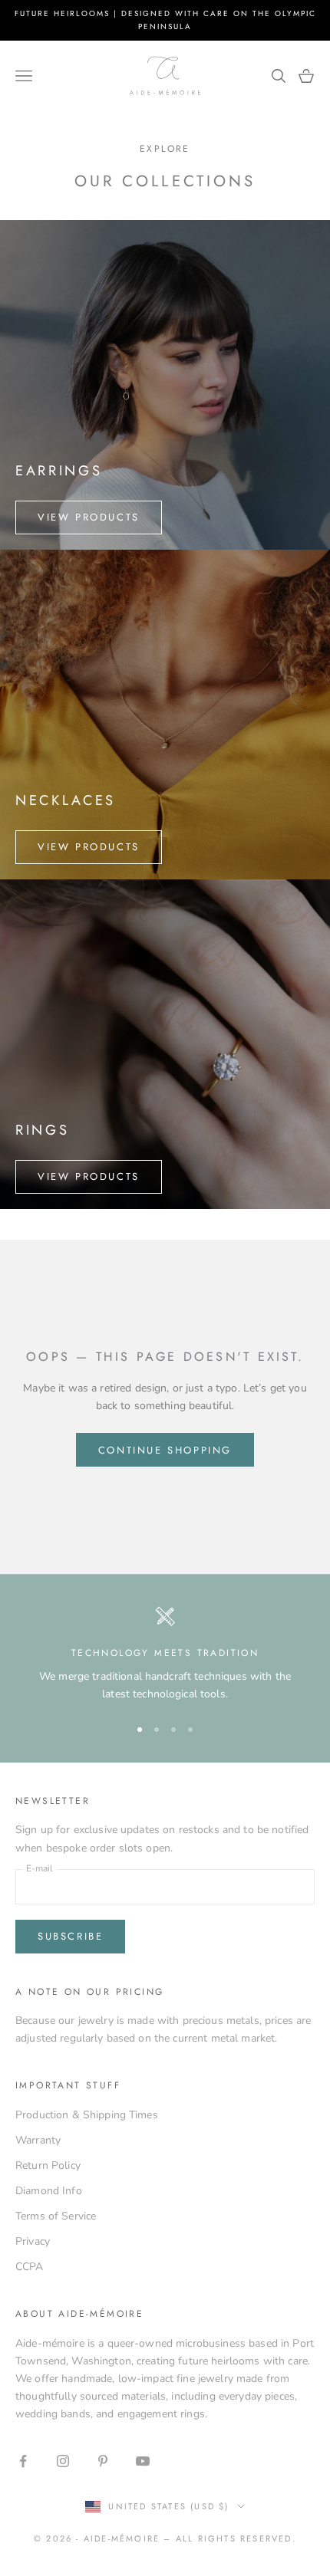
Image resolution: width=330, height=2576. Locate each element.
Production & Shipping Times (87, 2115)
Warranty (38, 2140)
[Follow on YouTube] (143, 2461)
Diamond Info (49, 2191)
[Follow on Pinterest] (103, 2461)
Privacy (33, 2241)
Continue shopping (165, 1450)
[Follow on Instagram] (63, 2461)
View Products (89, 517)
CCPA (30, 2267)
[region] (165, 1654)
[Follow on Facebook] (23, 2461)
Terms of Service (56, 2216)
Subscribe (70, 1936)
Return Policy (48, 2165)
